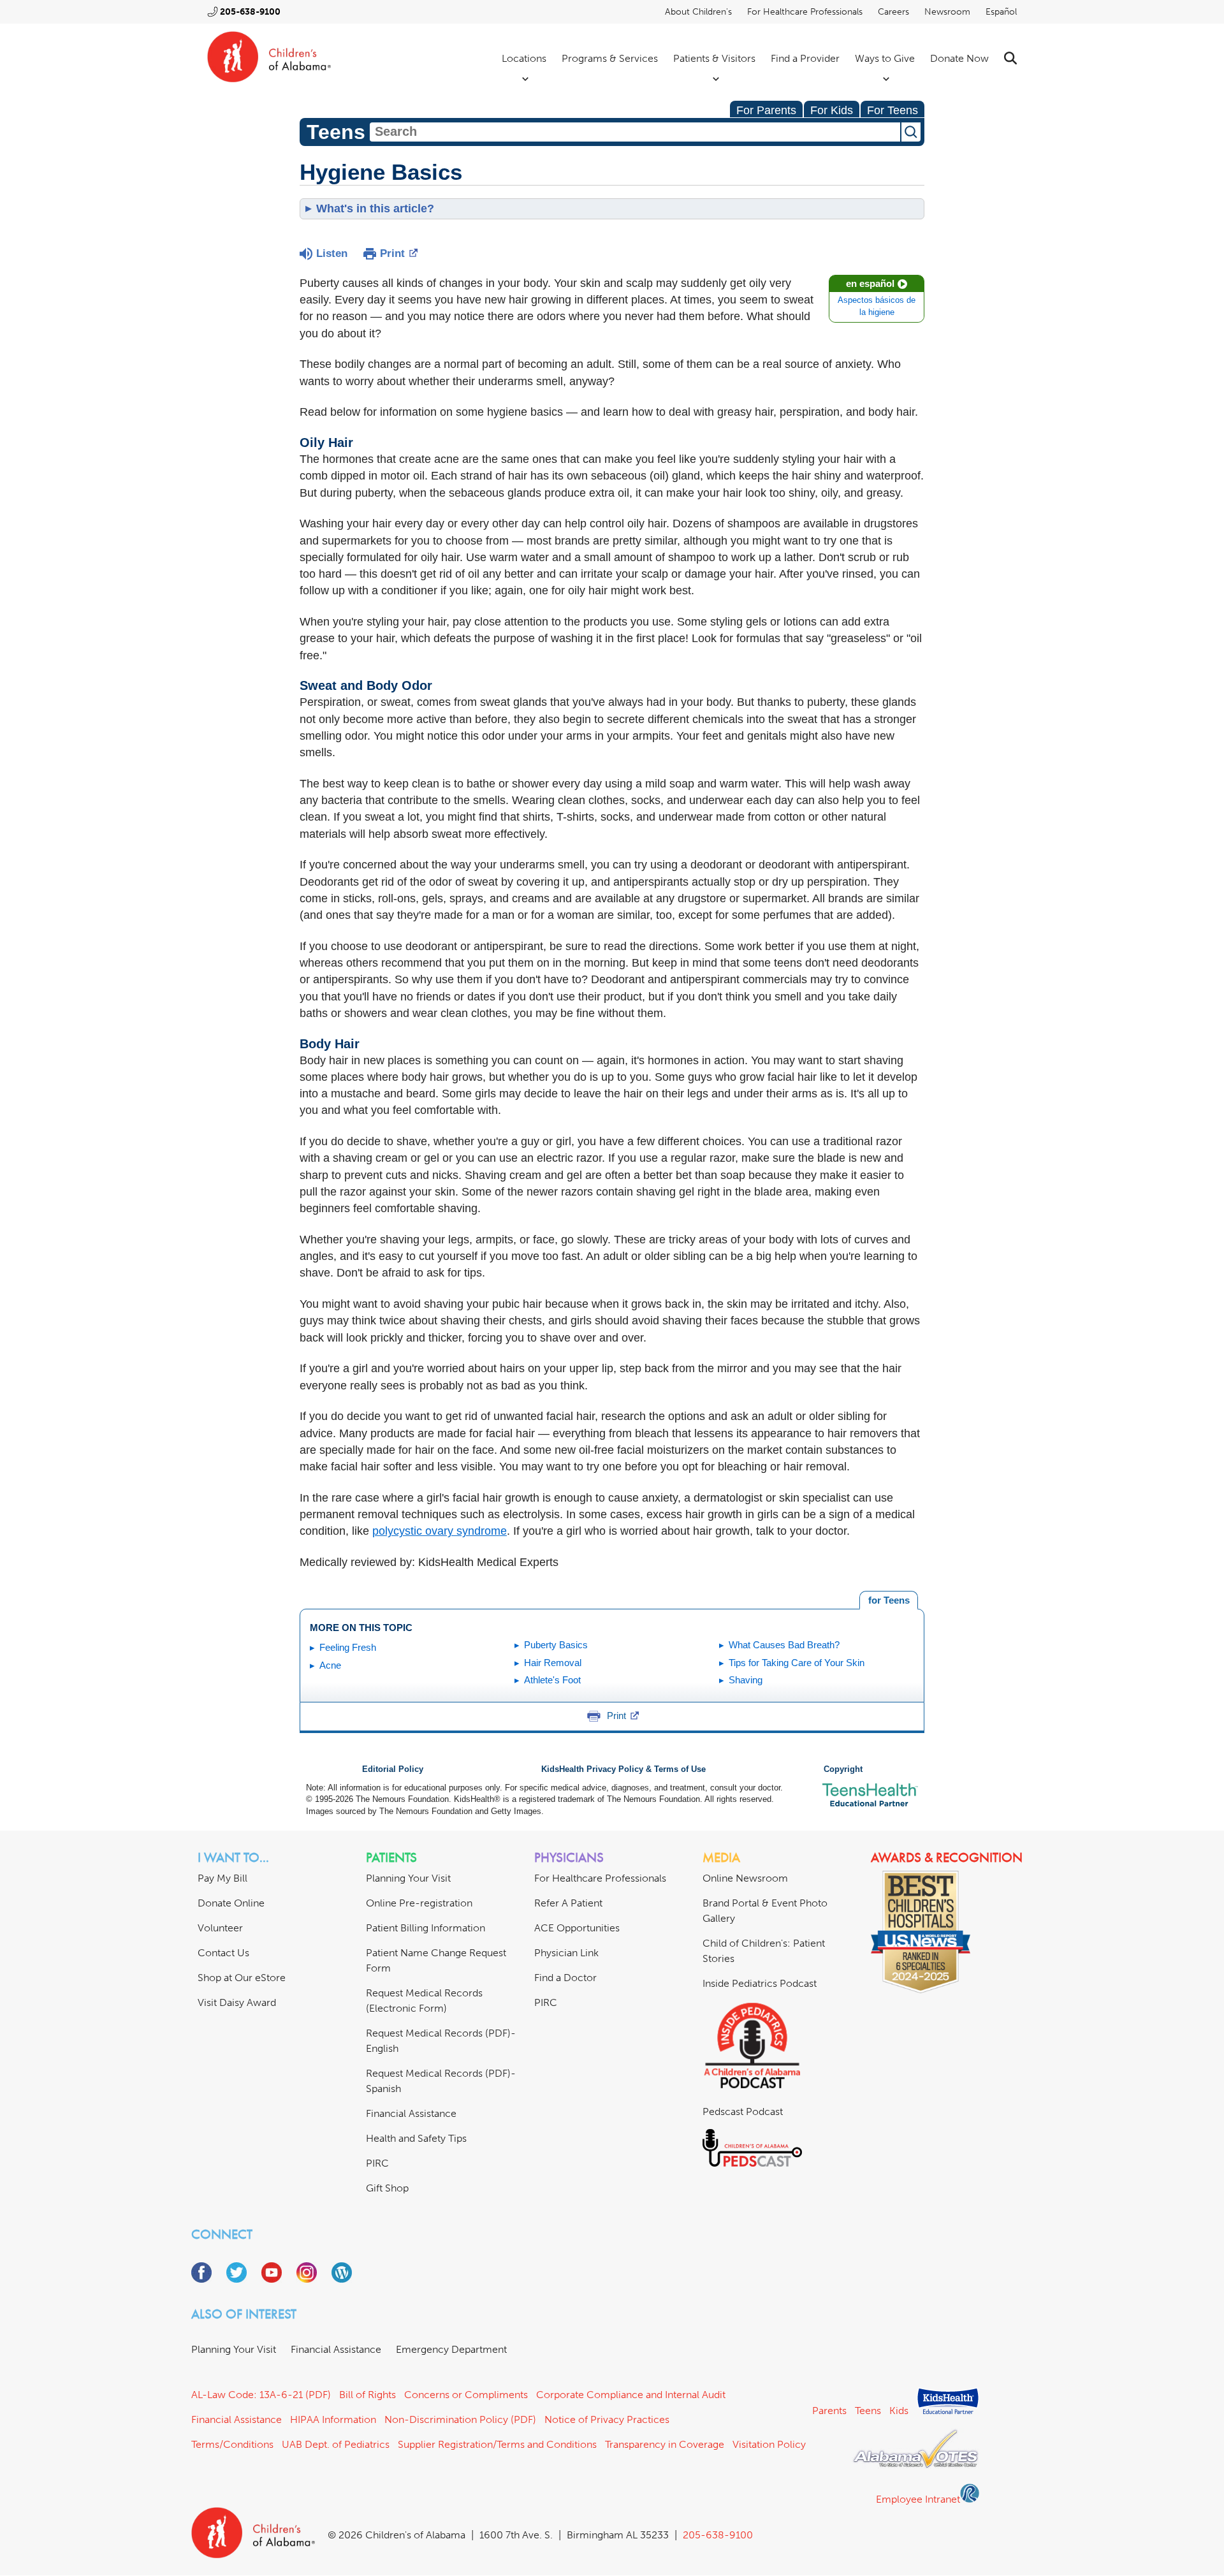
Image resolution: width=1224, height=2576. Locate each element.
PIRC (377, 2163)
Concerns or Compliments (466, 2395)
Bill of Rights (368, 2395)
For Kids (832, 110)
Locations (524, 58)
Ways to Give (885, 58)
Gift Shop (387, 2188)
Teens (868, 2411)
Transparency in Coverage (665, 2444)
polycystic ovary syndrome (440, 1531)
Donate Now (959, 58)
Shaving (746, 1680)
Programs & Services (610, 58)
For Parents (766, 110)
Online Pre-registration (419, 1903)
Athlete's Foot (552, 1680)
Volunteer (220, 1928)
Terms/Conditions (232, 2444)
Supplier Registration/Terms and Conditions (497, 2444)
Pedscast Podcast (743, 2111)
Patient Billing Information (426, 1928)
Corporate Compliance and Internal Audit (631, 2395)
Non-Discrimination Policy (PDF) (460, 2419)
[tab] (889, 1600)
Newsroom (947, 12)
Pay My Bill (222, 1878)
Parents (829, 2411)
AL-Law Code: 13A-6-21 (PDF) (261, 2395)
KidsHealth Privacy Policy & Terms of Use (623, 1769)
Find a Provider (805, 58)
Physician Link (566, 1953)
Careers (893, 12)
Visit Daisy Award (237, 2002)
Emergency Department (451, 2349)
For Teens (892, 110)
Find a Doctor (565, 1978)
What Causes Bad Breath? (784, 1645)
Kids (899, 2411)
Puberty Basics (556, 1645)
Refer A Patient (568, 1903)
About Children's (698, 12)
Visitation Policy (769, 2444)
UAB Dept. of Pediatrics (336, 2444)
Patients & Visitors (714, 58)
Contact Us (223, 1953)
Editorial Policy (393, 1769)
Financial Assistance (411, 2113)
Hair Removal (553, 1663)
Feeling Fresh (348, 1647)
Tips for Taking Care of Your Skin (797, 1663)
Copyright (843, 1769)
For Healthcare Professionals (805, 12)
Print (392, 253)
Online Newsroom (745, 1878)
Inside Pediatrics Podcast (760, 1983)
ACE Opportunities (577, 1928)
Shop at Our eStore (242, 1978)
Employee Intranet (918, 2499)
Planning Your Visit (408, 1878)
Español (1001, 12)
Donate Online (231, 1903)
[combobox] (635, 132)
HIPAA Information (333, 2419)
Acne (330, 1665)
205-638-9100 (250, 12)
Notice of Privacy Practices (607, 2419)
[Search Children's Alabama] (1010, 58)
